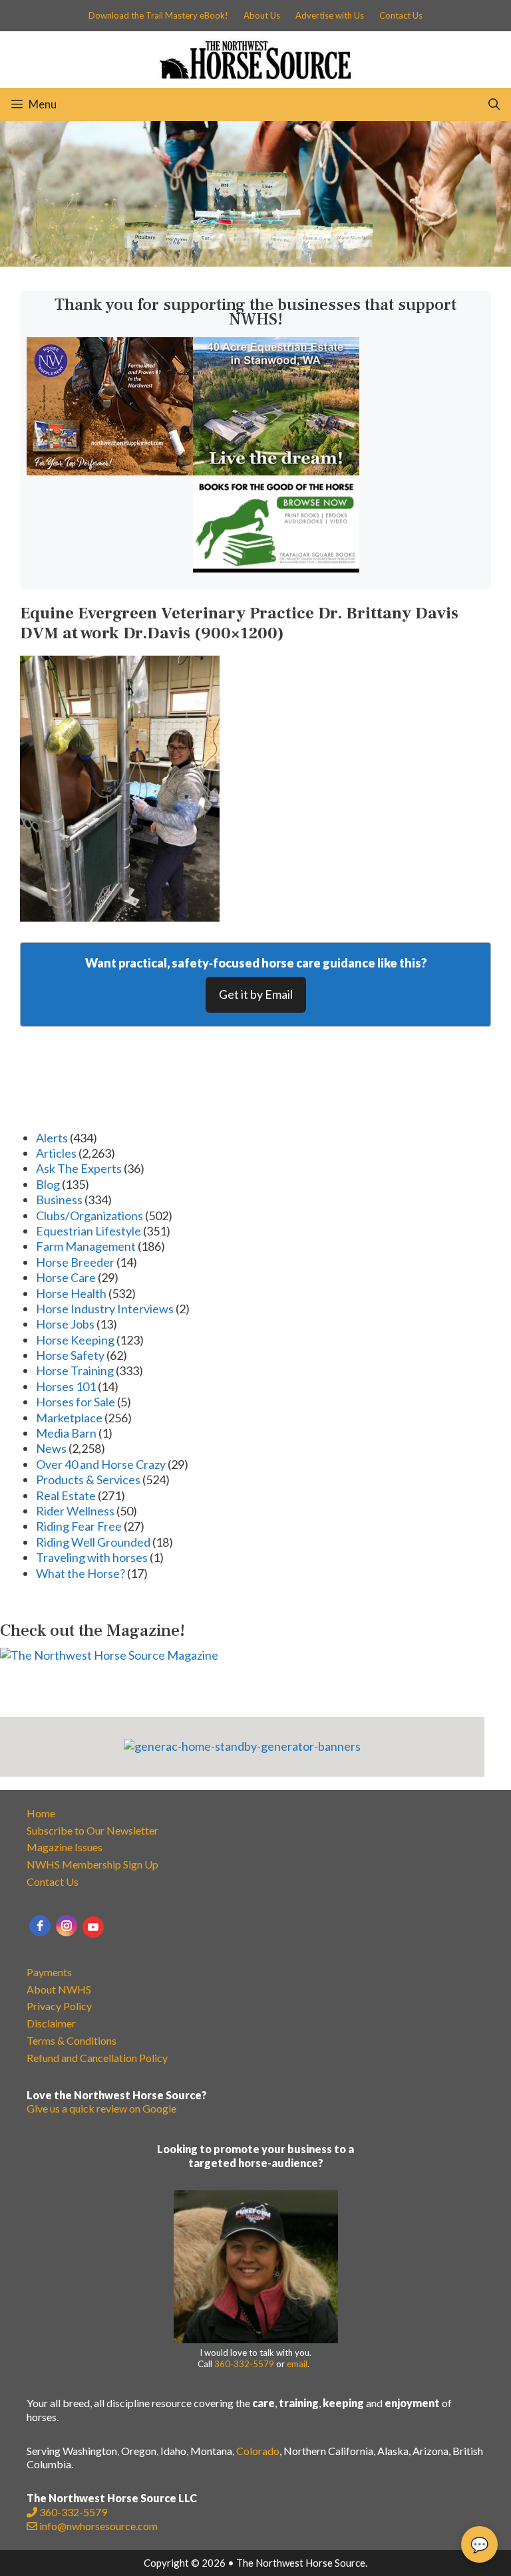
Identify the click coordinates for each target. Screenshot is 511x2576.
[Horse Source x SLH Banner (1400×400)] (255, 262)
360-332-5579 (244, 2364)
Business (59, 1200)
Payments (49, 1972)
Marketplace (69, 1418)
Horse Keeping (75, 1340)
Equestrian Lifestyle (88, 1231)
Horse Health (71, 1293)
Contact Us (401, 15)
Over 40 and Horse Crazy (101, 1464)
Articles (56, 1153)
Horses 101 (66, 1386)
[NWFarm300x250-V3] (110, 471)
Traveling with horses (92, 1557)
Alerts (52, 1138)
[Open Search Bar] (494, 104)
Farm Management (86, 1246)
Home (41, 1813)
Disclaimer (51, 2023)
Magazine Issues (65, 1847)
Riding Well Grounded (93, 1542)
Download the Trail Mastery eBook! (158, 15)
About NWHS (59, 1989)
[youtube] (93, 1927)
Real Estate (66, 1495)
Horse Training (75, 1370)
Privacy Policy (59, 2006)
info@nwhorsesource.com (98, 2526)
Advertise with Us (330, 15)
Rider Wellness (75, 1511)
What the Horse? (81, 1573)
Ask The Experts (79, 1168)
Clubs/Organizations (89, 1216)
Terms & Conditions (72, 2040)
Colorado (258, 2451)
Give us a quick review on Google (101, 2108)
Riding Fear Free (79, 1526)
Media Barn (66, 1433)
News (51, 1448)
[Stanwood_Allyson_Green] (276, 471)
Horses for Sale (76, 1402)
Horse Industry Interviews (105, 1309)
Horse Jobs (65, 1324)
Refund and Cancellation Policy (97, 2058)
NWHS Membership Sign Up (92, 1864)
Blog (48, 1184)
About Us (262, 15)
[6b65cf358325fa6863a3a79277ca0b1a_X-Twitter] (276, 568)
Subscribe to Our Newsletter (92, 1830)
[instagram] (67, 1926)
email (297, 2364)
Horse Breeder (75, 1262)
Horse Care (66, 1277)
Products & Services (88, 1480)
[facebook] (40, 1926)
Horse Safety (70, 1355)
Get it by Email (256, 994)
